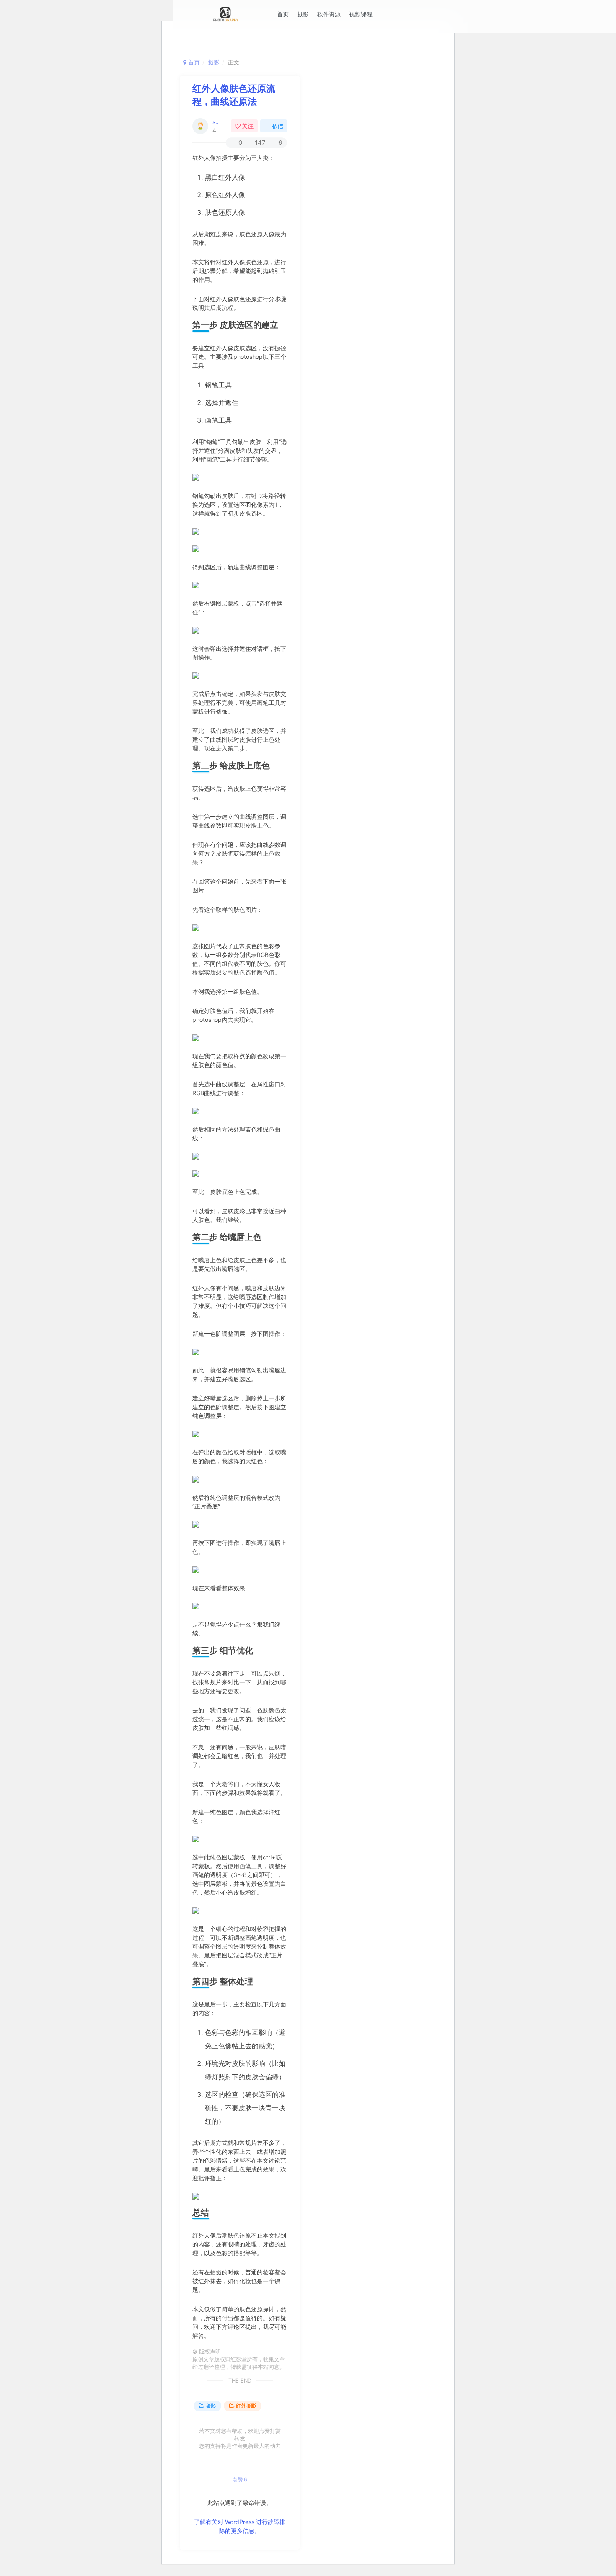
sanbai (216, 122)
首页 (283, 14)
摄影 (303, 14)
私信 (277, 126)
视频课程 (361, 14)
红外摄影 (246, 2406)
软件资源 (329, 14)
